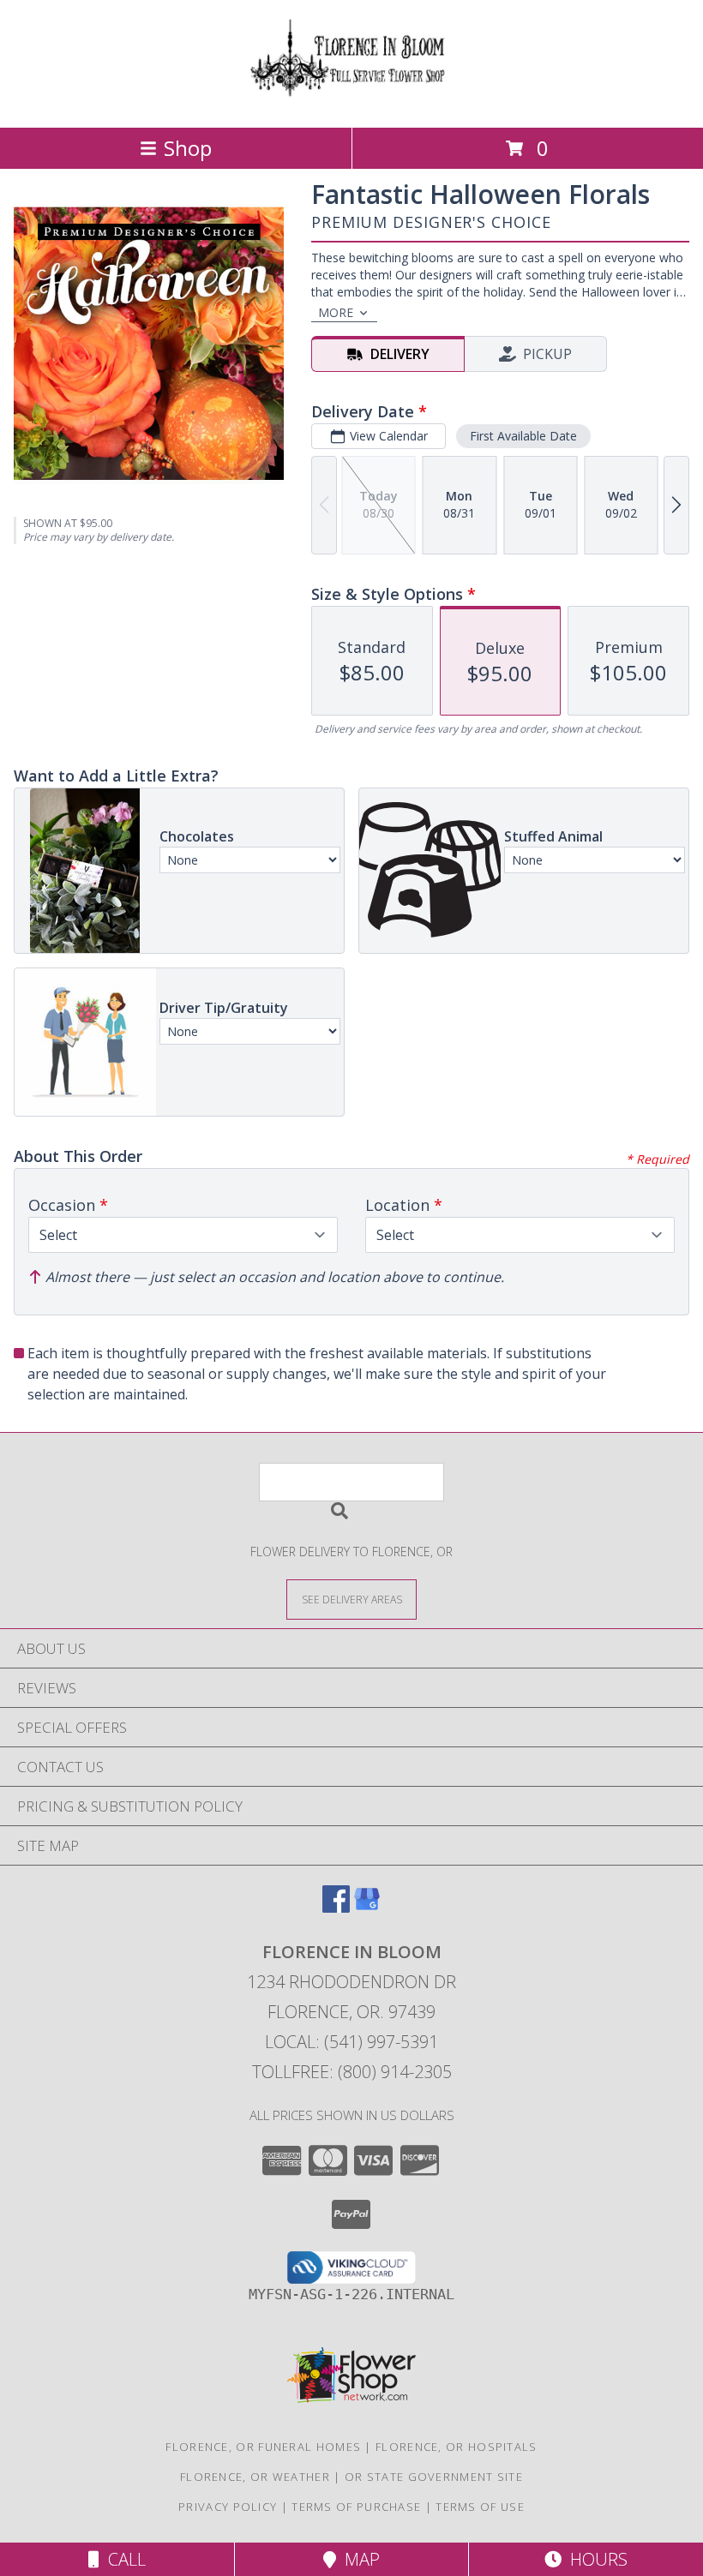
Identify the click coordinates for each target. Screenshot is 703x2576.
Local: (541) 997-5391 (351, 2042)
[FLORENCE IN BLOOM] (351, 102)
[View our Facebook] (336, 1907)
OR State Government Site (434, 2477)
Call (123, 2559)
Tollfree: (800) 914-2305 (352, 2072)
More (336, 312)
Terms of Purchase (356, 2507)
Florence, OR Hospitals (457, 2447)
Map (358, 2559)
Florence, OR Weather (255, 2477)
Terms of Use (480, 2507)
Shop (188, 148)
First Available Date (523, 436)
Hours (595, 2559)
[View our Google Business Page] (367, 1907)
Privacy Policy (228, 2507)
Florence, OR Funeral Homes (263, 2447)
